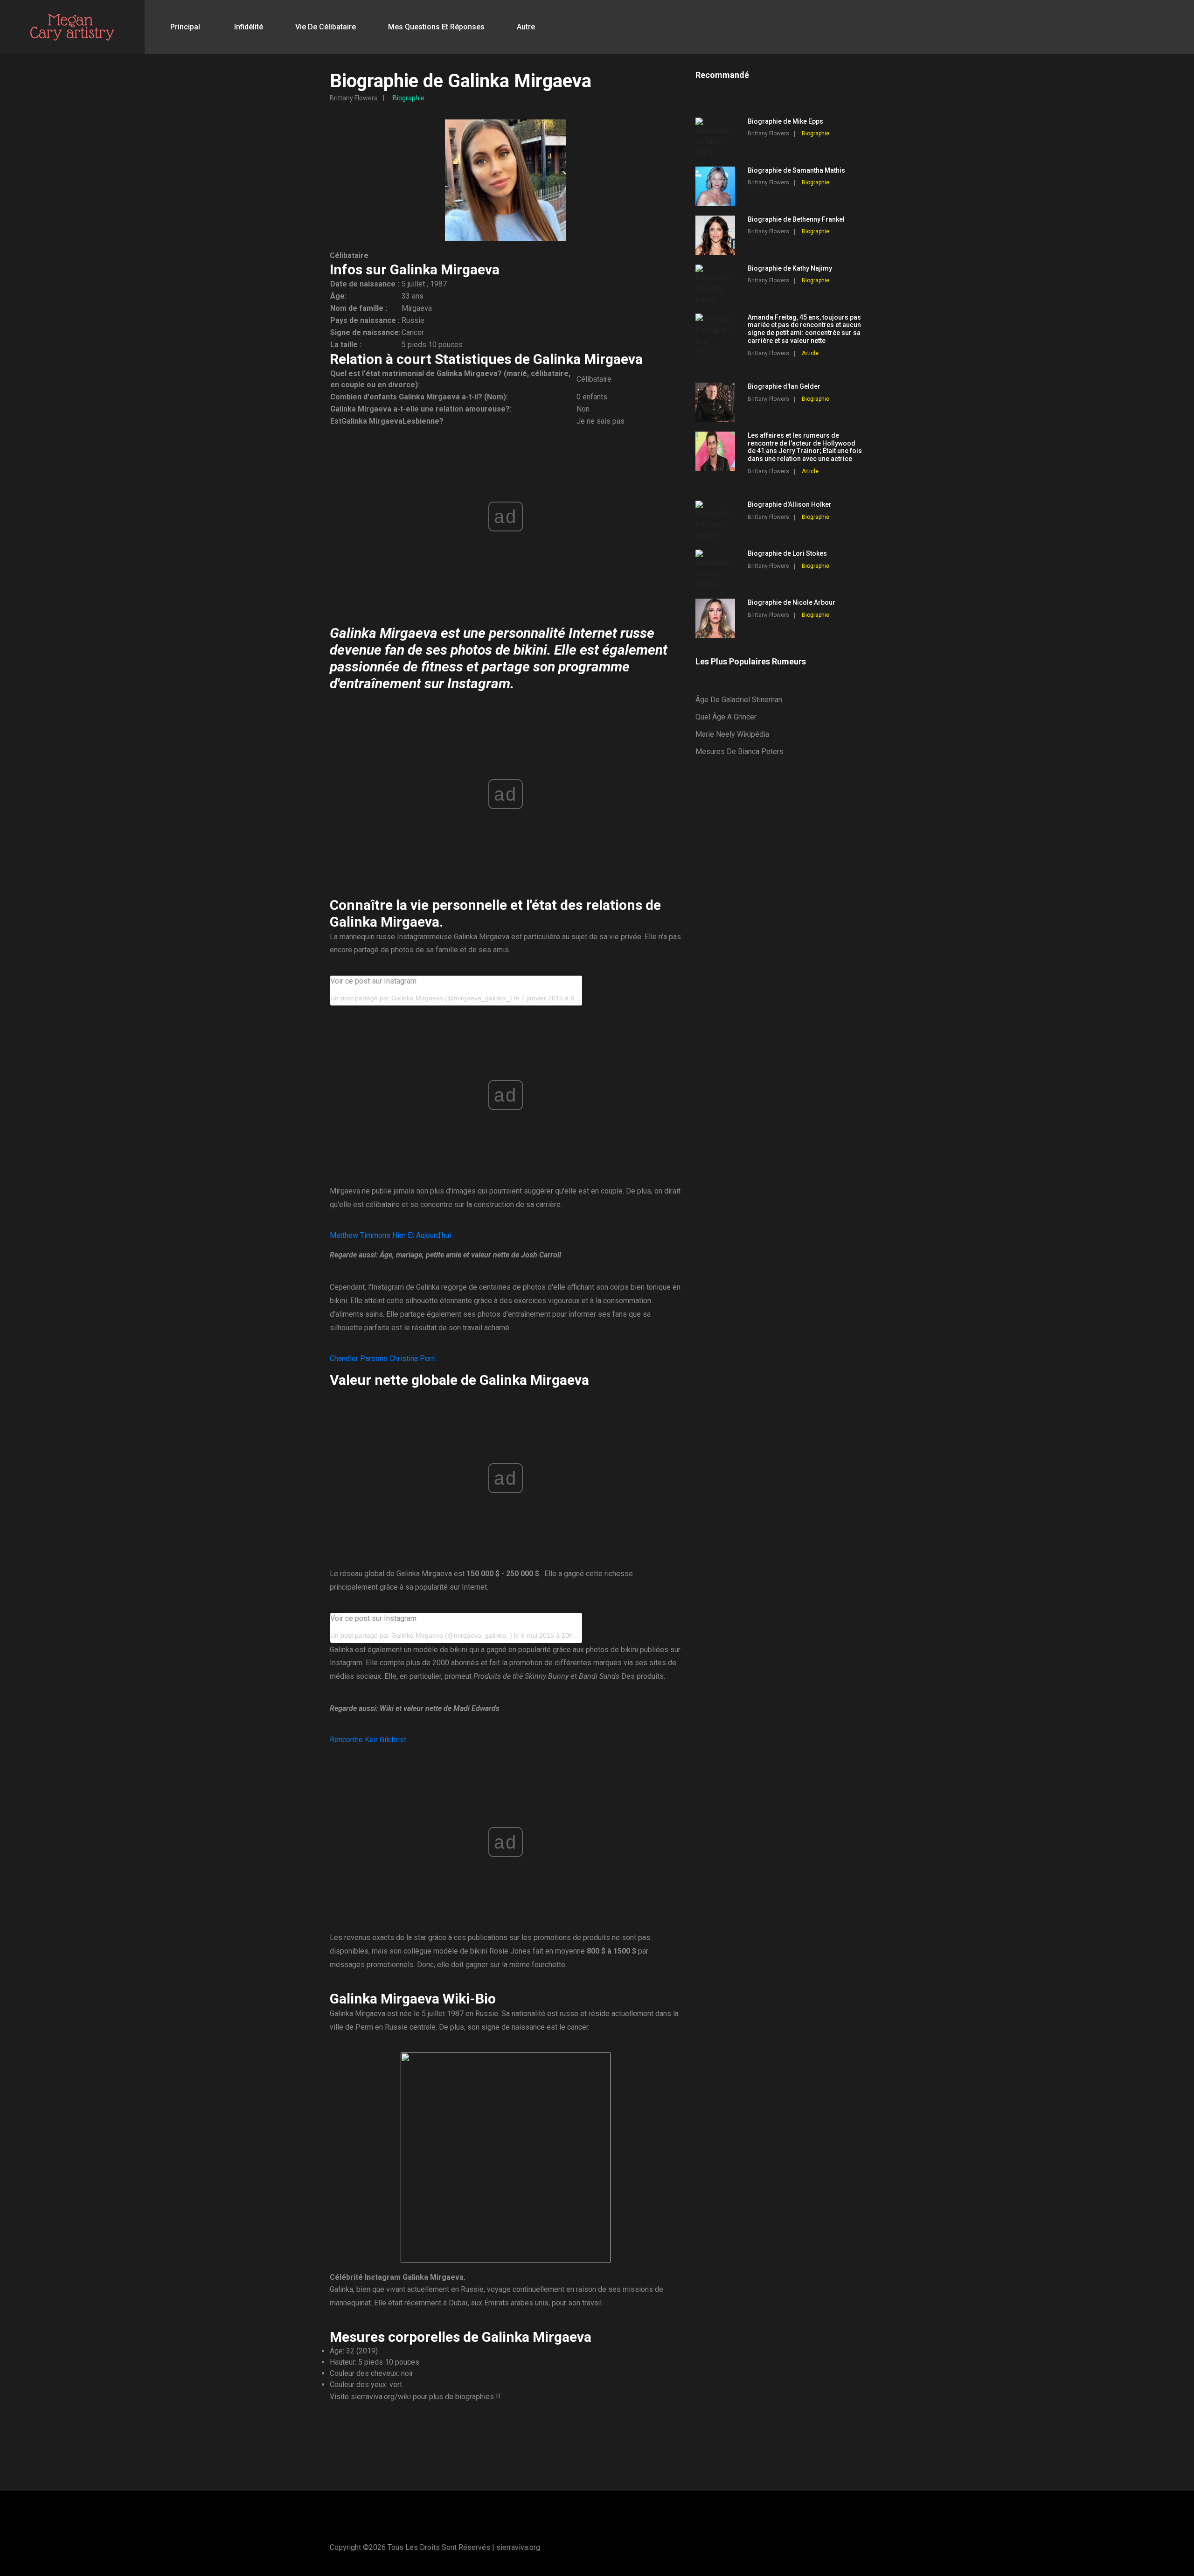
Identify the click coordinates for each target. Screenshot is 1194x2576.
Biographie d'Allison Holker (790, 504)
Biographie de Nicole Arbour (791, 602)
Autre (526, 27)
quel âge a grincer (726, 717)
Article (810, 353)
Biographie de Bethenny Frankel (796, 219)
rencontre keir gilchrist (368, 1740)
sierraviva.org (518, 2547)
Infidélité (249, 27)
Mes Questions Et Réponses (436, 27)
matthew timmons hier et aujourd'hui (390, 1235)
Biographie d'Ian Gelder (784, 386)
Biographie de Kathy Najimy (790, 268)
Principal (185, 27)
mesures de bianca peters (739, 751)
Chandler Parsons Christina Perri (383, 1358)
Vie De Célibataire (326, 27)
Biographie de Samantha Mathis (796, 170)
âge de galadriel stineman (739, 700)
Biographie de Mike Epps (785, 121)
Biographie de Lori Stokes (787, 553)
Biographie (409, 98)
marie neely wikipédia (732, 734)
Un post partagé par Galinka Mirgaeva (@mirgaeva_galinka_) (421, 998)
